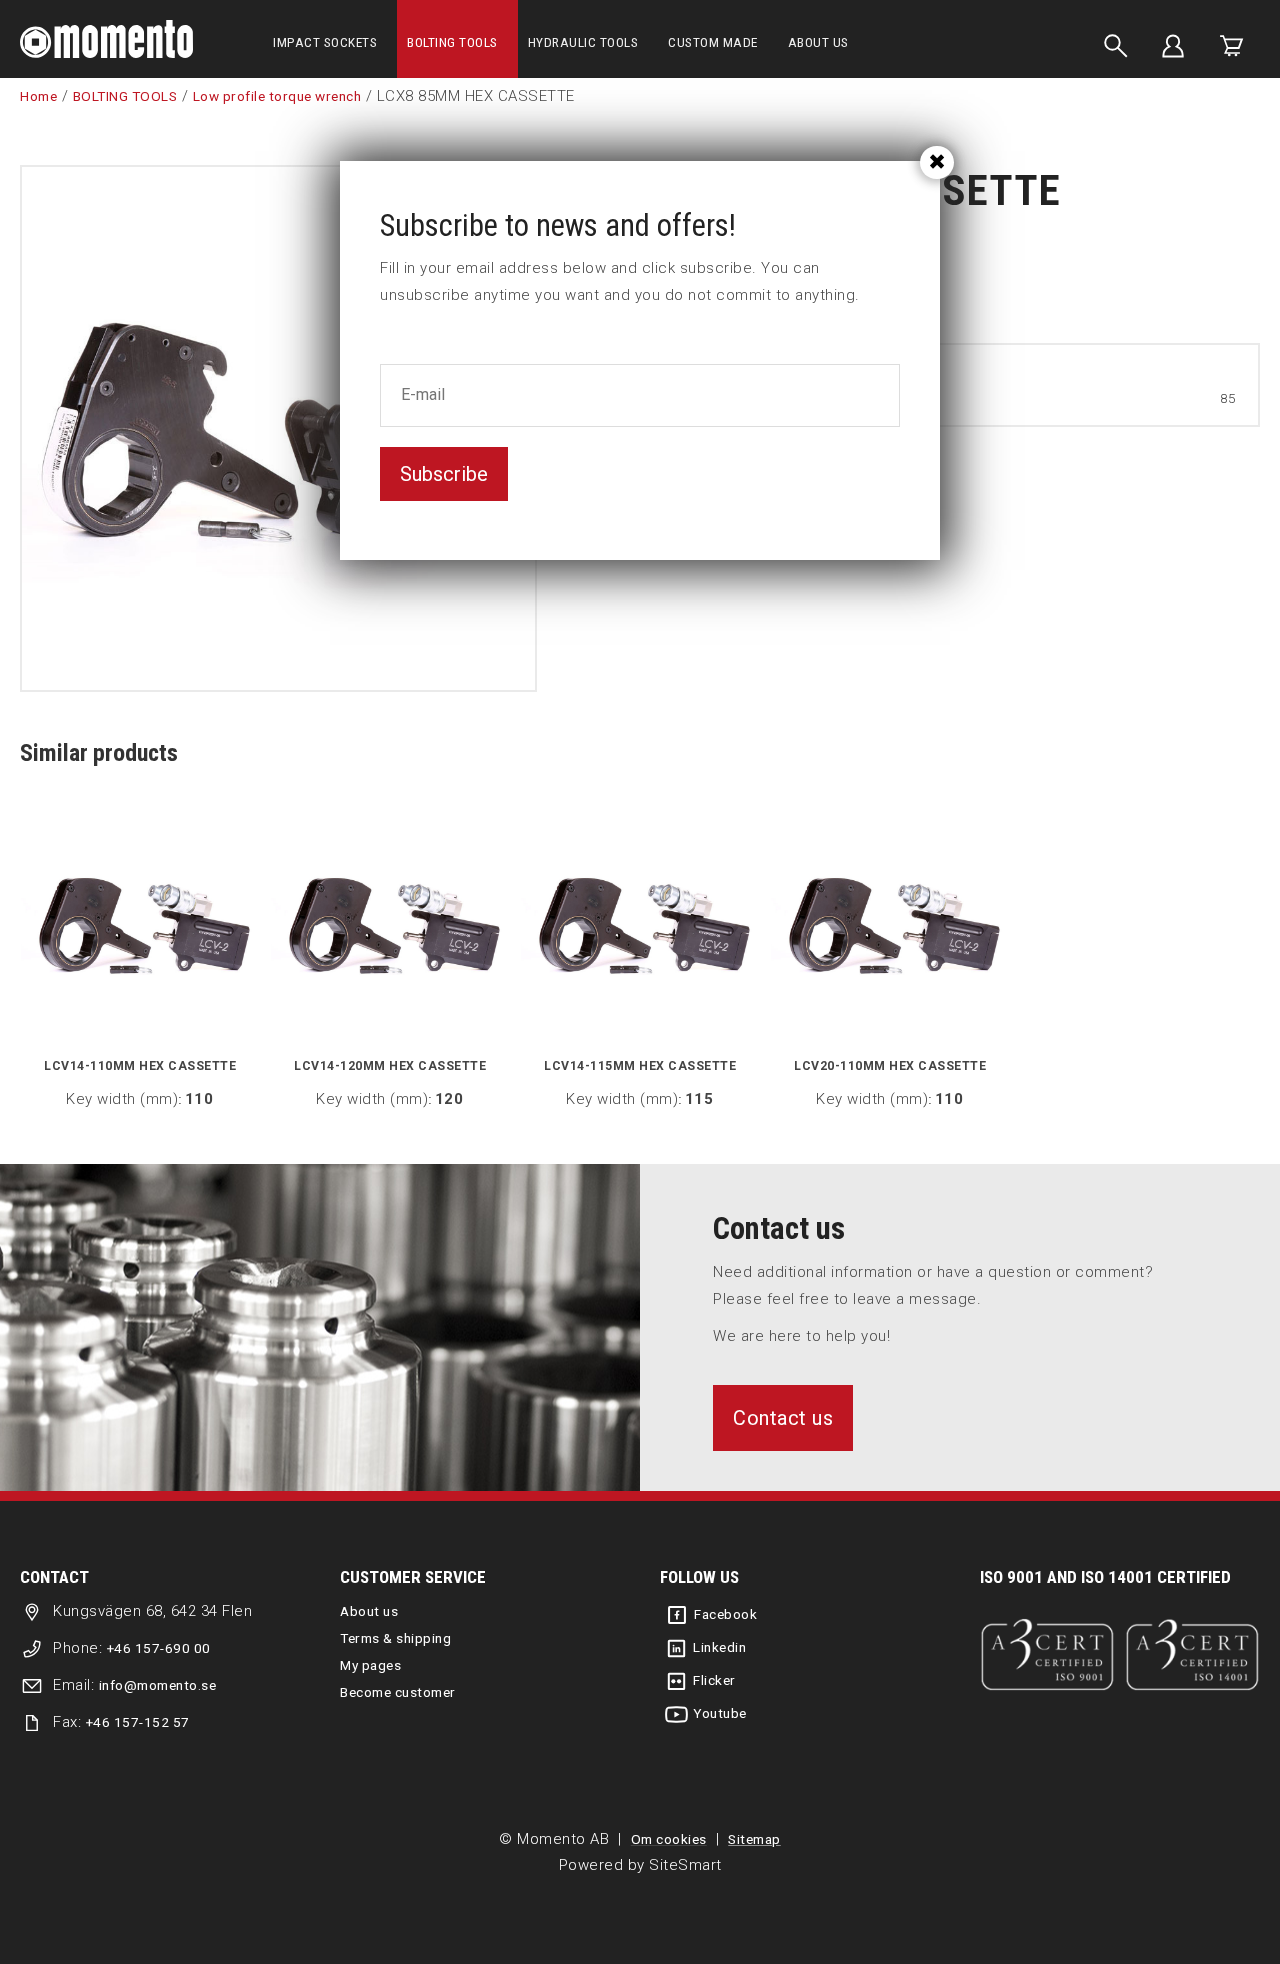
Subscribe (444, 474)
